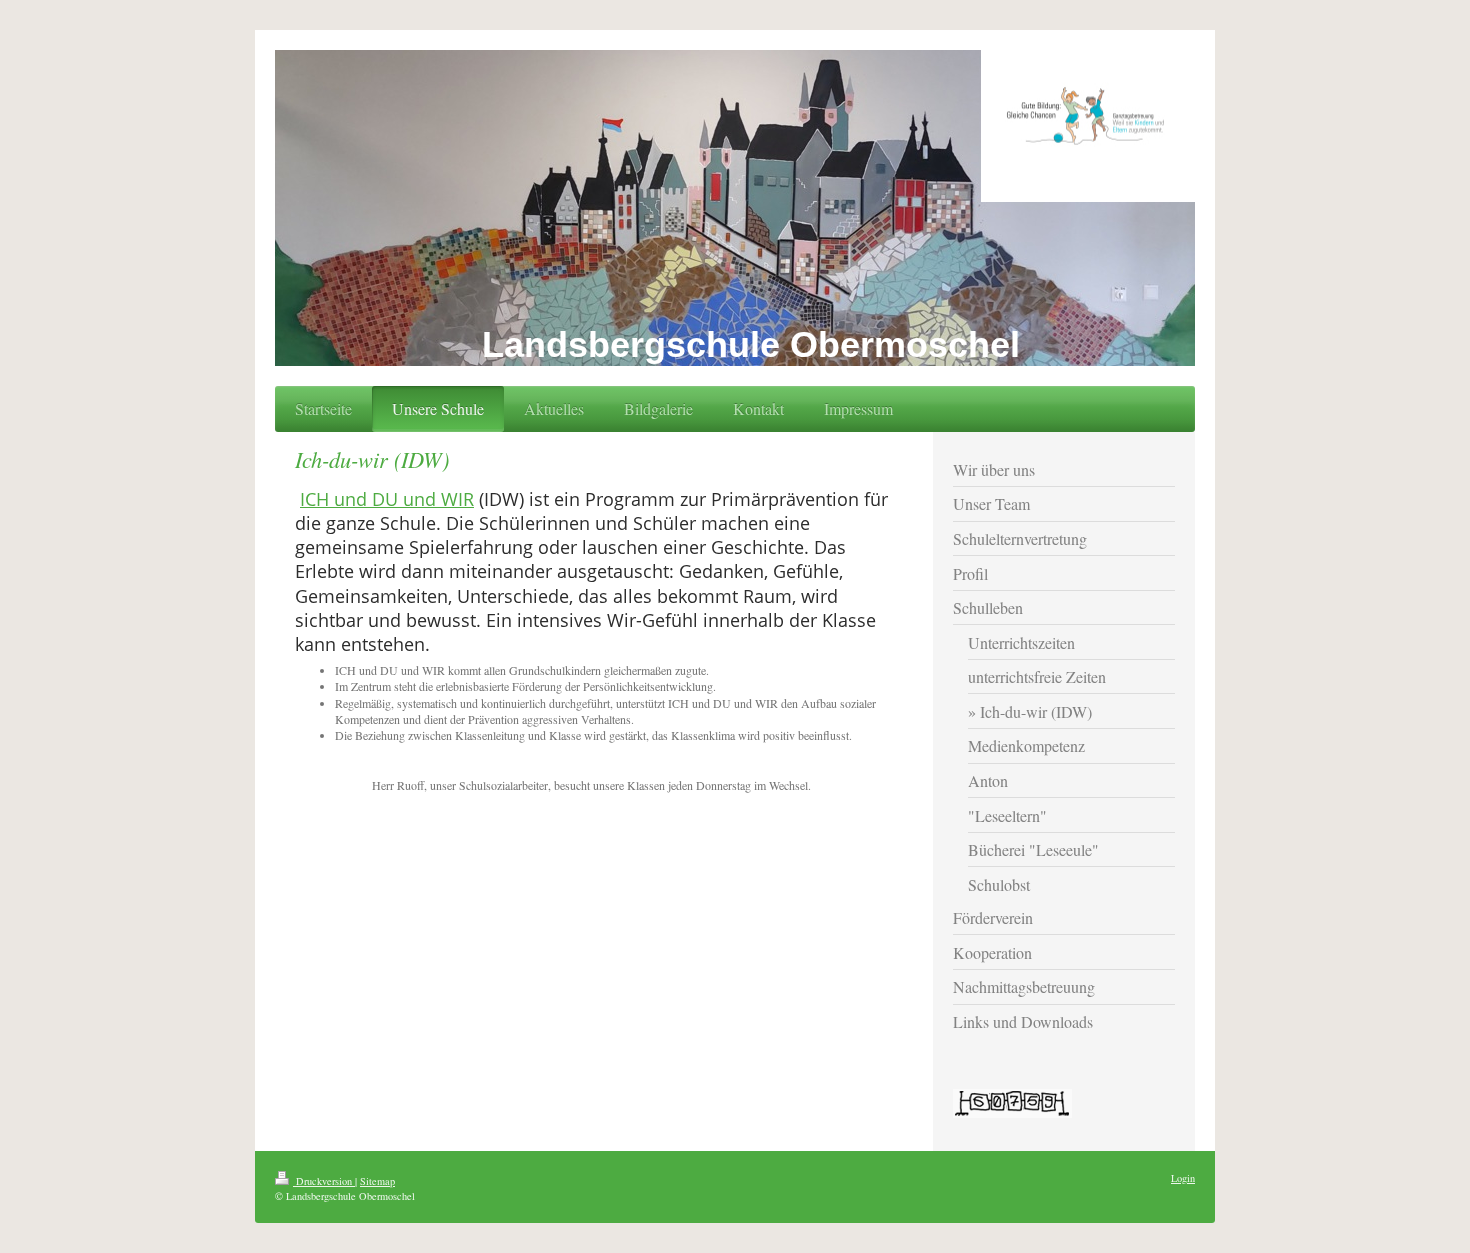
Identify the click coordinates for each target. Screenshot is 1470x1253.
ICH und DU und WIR (387, 499)
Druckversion (324, 1181)
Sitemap (377, 1181)
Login (1183, 1178)
